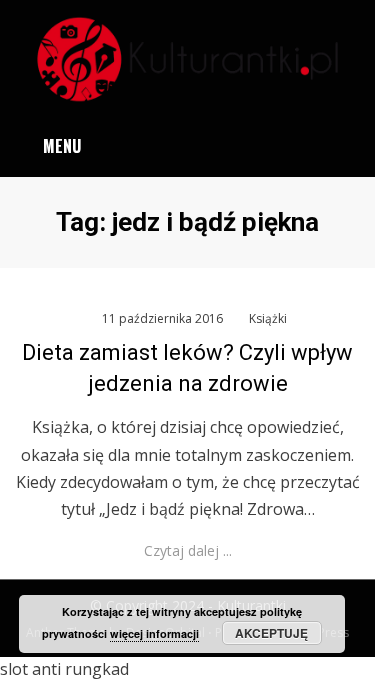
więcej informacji (154, 633)
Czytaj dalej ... (188, 550)
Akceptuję (271, 633)
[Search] (348, 147)
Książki (268, 318)
